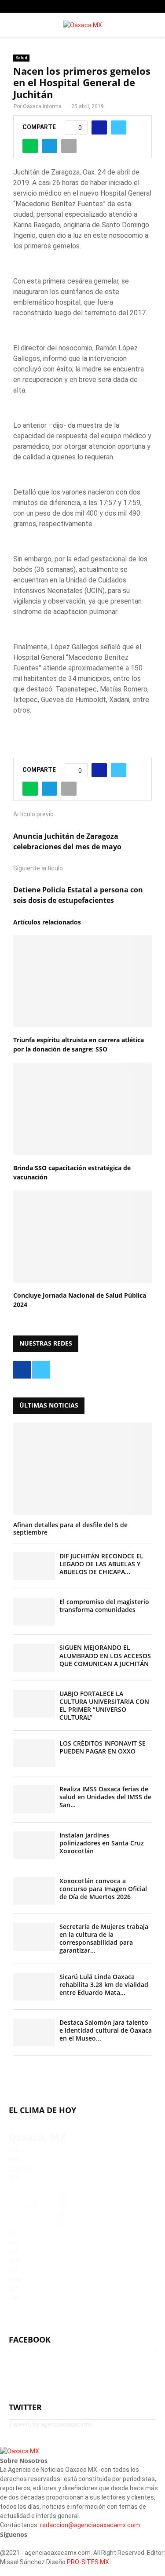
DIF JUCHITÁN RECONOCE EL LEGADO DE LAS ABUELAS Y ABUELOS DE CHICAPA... (101, 1564)
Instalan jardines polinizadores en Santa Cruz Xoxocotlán (102, 1843)
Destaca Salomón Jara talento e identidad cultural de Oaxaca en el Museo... (106, 2030)
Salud (21, 58)
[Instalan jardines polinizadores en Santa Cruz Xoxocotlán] (34, 1845)
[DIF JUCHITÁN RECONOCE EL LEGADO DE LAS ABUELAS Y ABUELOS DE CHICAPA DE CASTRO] (34, 1566)
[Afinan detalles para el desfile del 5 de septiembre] (82, 1469)
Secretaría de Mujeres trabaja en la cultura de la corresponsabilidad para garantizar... (104, 1938)
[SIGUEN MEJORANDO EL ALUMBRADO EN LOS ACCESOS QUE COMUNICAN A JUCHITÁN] (34, 1657)
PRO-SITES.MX (88, 2562)
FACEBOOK (30, 2340)
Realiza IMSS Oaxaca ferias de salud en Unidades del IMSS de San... (105, 1797)
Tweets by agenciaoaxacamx (51, 2424)
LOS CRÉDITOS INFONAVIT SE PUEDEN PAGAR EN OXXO (103, 1747)
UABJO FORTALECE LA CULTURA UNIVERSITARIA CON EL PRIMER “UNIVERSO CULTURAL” (104, 1705)
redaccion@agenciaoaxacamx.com (90, 2525)
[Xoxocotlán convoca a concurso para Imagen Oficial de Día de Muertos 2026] (34, 1891)
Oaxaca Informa (42, 106)
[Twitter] (7, 2543)
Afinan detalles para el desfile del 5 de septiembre (70, 1528)
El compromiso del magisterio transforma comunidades (104, 1606)
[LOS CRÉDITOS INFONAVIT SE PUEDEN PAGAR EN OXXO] (34, 1753)
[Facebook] (2, 2543)
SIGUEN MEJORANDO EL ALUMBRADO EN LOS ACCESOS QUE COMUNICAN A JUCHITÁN (105, 1655)
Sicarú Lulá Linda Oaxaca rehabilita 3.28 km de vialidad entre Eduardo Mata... (104, 1985)
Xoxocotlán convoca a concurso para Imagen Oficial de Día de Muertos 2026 (103, 1889)
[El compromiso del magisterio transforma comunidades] (34, 1612)
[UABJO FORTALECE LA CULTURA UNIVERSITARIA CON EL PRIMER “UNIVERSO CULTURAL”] (34, 1704)
